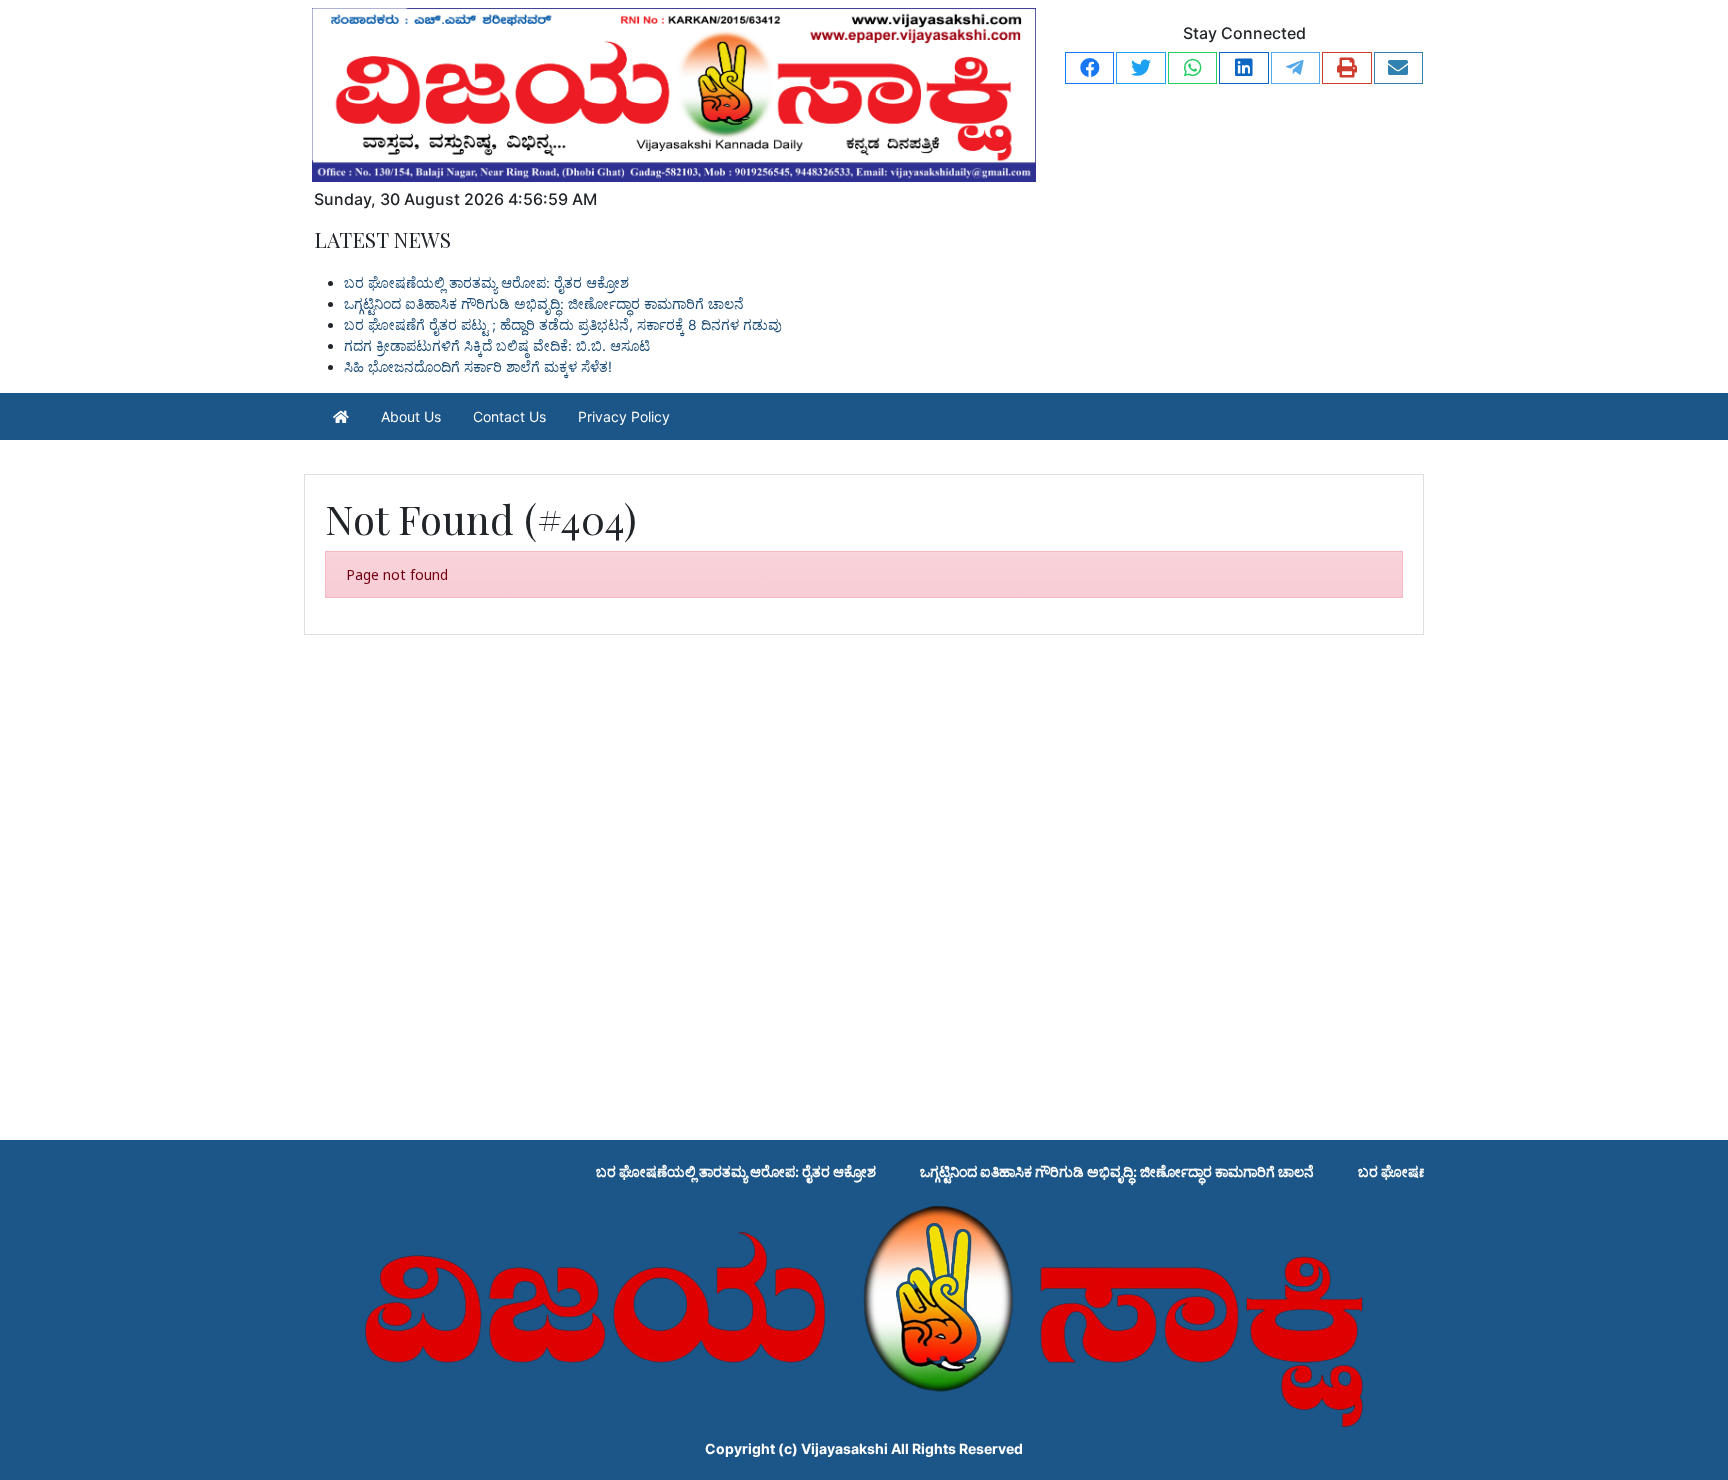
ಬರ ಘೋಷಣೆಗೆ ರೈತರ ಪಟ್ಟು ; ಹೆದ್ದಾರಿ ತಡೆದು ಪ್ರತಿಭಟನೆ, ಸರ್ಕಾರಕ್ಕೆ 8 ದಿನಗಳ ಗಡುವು (563, 324)
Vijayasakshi (844, 1448)
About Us (411, 416)
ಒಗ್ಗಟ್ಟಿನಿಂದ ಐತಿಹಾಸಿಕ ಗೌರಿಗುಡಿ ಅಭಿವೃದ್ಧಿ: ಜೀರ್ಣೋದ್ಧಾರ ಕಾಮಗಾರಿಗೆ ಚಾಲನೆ (544, 303)
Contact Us (509, 416)
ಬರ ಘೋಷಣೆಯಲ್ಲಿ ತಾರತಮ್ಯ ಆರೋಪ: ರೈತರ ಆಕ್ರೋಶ (486, 282)
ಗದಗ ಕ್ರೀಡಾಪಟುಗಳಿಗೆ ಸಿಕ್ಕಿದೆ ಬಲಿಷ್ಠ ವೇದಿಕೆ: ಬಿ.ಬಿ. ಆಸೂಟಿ (497, 345)
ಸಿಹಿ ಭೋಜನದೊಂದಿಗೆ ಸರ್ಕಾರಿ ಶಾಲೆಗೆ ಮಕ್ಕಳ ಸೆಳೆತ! (478, 366)
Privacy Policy (624, 416)
